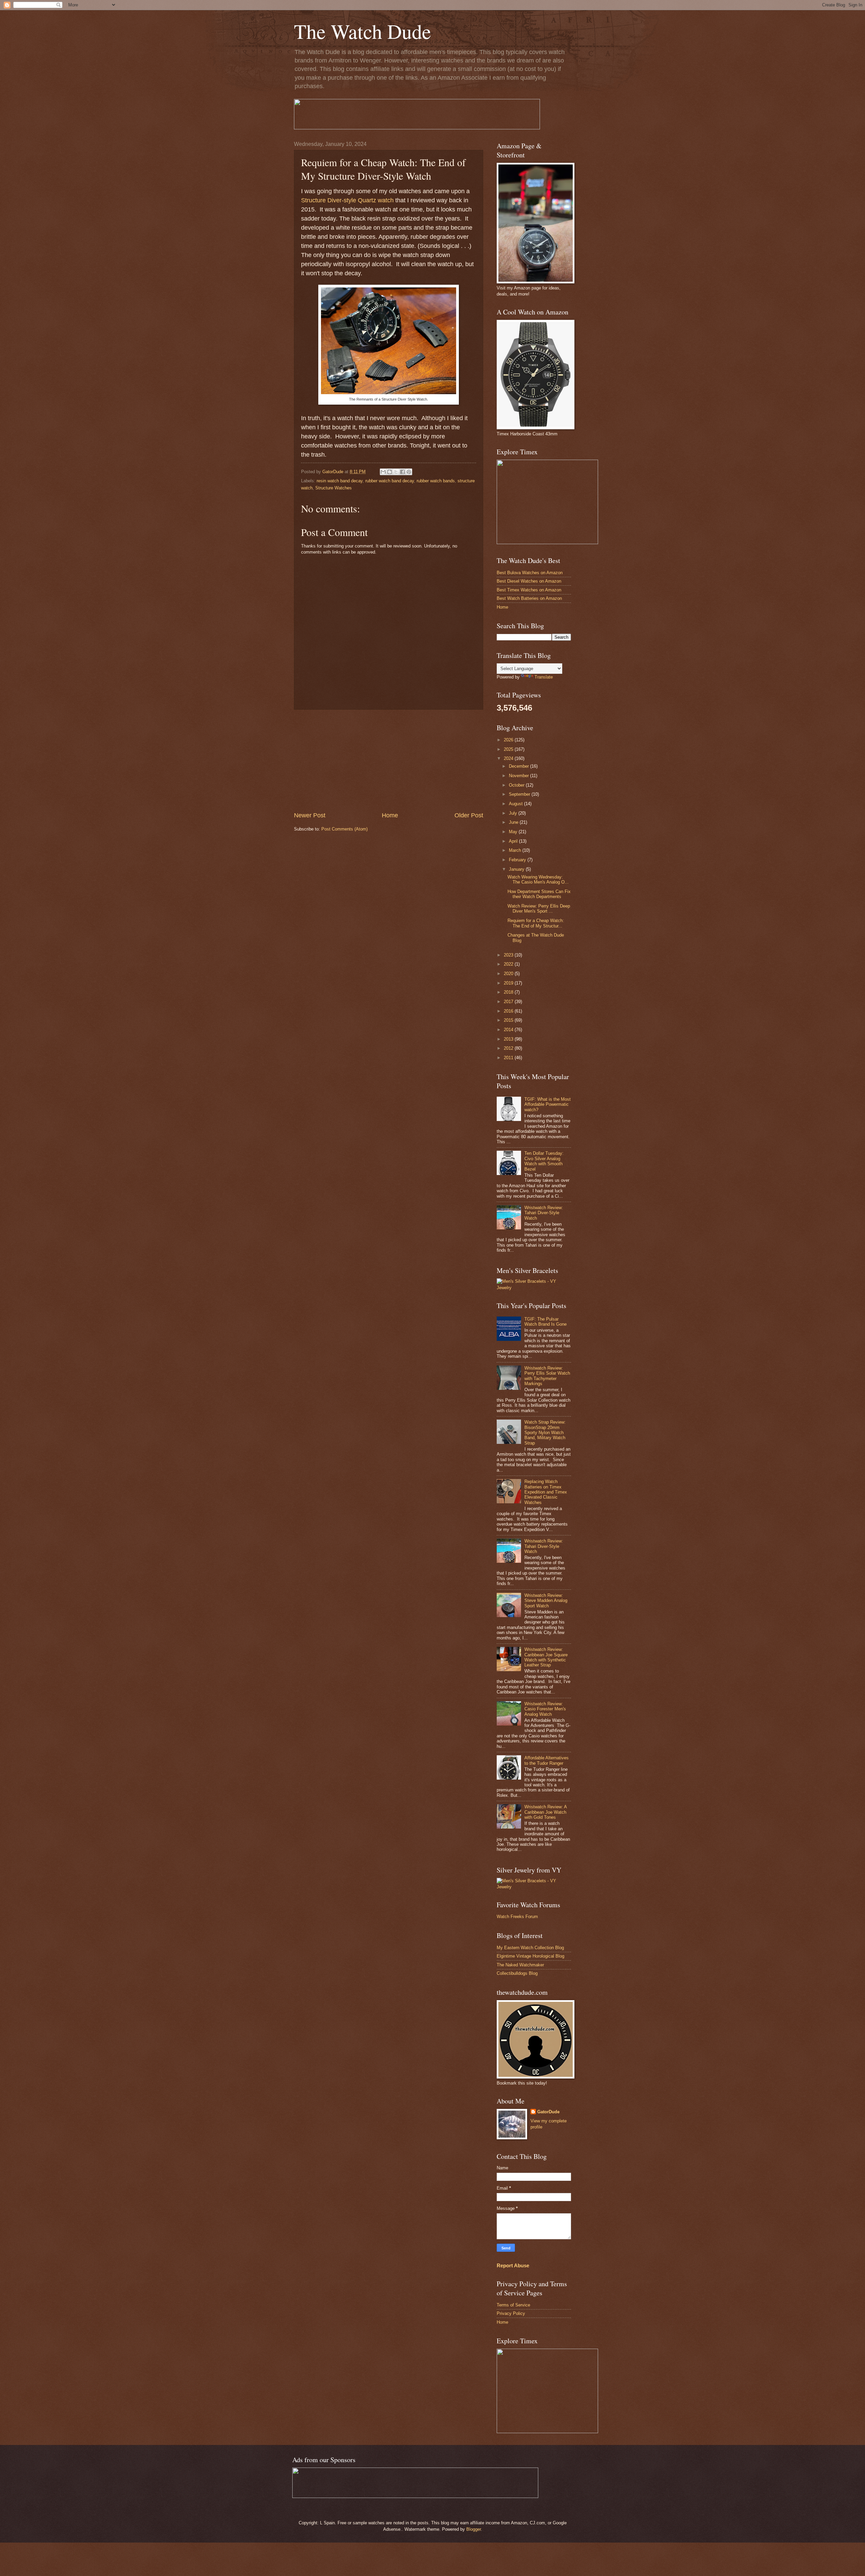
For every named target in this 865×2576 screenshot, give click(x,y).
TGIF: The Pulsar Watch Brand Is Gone (546, 1322)
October (517, 785)
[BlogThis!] (390, 472)
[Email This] (383, 472)
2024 (509, 758)
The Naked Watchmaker (520, 1965)
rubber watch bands (436, 481)
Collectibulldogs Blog (517, 1973)
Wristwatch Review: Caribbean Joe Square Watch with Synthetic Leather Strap (546, 1657)
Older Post (469, 815)
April (514, 841)
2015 (509, 1020)
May (514, 832)
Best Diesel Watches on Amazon (529, 581)
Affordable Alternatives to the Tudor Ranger (547, 1760)
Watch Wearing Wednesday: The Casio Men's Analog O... (538, 879)
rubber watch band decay (390, 481)
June (514, 822)
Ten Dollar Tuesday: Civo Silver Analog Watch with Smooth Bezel (544, 1161)
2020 (509, 974)
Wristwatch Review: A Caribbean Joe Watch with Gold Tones (546, 1812)
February (518, 860)
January (517, 869)
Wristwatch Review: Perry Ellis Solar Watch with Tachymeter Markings (547, 1376)
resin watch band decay (340, 481)
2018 (509, 992)
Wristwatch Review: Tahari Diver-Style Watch (544, 1213)
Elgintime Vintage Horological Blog (530, 1956)
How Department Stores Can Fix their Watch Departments (539, 894)
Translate (544, 677)
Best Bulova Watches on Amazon (530, 573)
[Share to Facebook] (402, 472)
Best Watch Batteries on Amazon (529, 598)
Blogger (474, 2529)
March (516, 850)
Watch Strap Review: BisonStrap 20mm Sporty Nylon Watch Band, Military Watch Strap (545, 1433)
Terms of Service (513, 2305)
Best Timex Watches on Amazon (529, 590)
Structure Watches (333, 488)
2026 (509, 740)
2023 (509, 955)
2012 (509, 1048)
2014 (509, 1030)
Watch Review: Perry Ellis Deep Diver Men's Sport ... (539, 909)
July (514, 813)
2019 (509, 983)
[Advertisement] (389, 761)
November (520, 776)
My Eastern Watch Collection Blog (530, 1948)
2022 (509, 964)
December (520, 766)
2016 (509, 1011)
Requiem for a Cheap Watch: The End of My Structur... (536, 923)
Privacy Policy (511, 2313)
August (516, 804)
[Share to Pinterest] (409, 472)
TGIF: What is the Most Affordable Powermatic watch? (548, 1104)
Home (390, 815)
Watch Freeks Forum (517, 1917)
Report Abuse (513, 2265)
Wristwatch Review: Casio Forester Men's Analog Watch (545, 1709)
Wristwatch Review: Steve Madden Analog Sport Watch (546, 1601)
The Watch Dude (363, 31)
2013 (509, 1039)
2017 (509, 1002)
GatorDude (548, 2112)
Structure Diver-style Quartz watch (347, 200)
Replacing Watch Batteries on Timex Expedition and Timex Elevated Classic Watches (546, 1492)
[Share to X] (396, 472)
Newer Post (310, 815)
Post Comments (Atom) (344, 829)
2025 (509, 749)
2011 (509, 1058)
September (520, 794)
